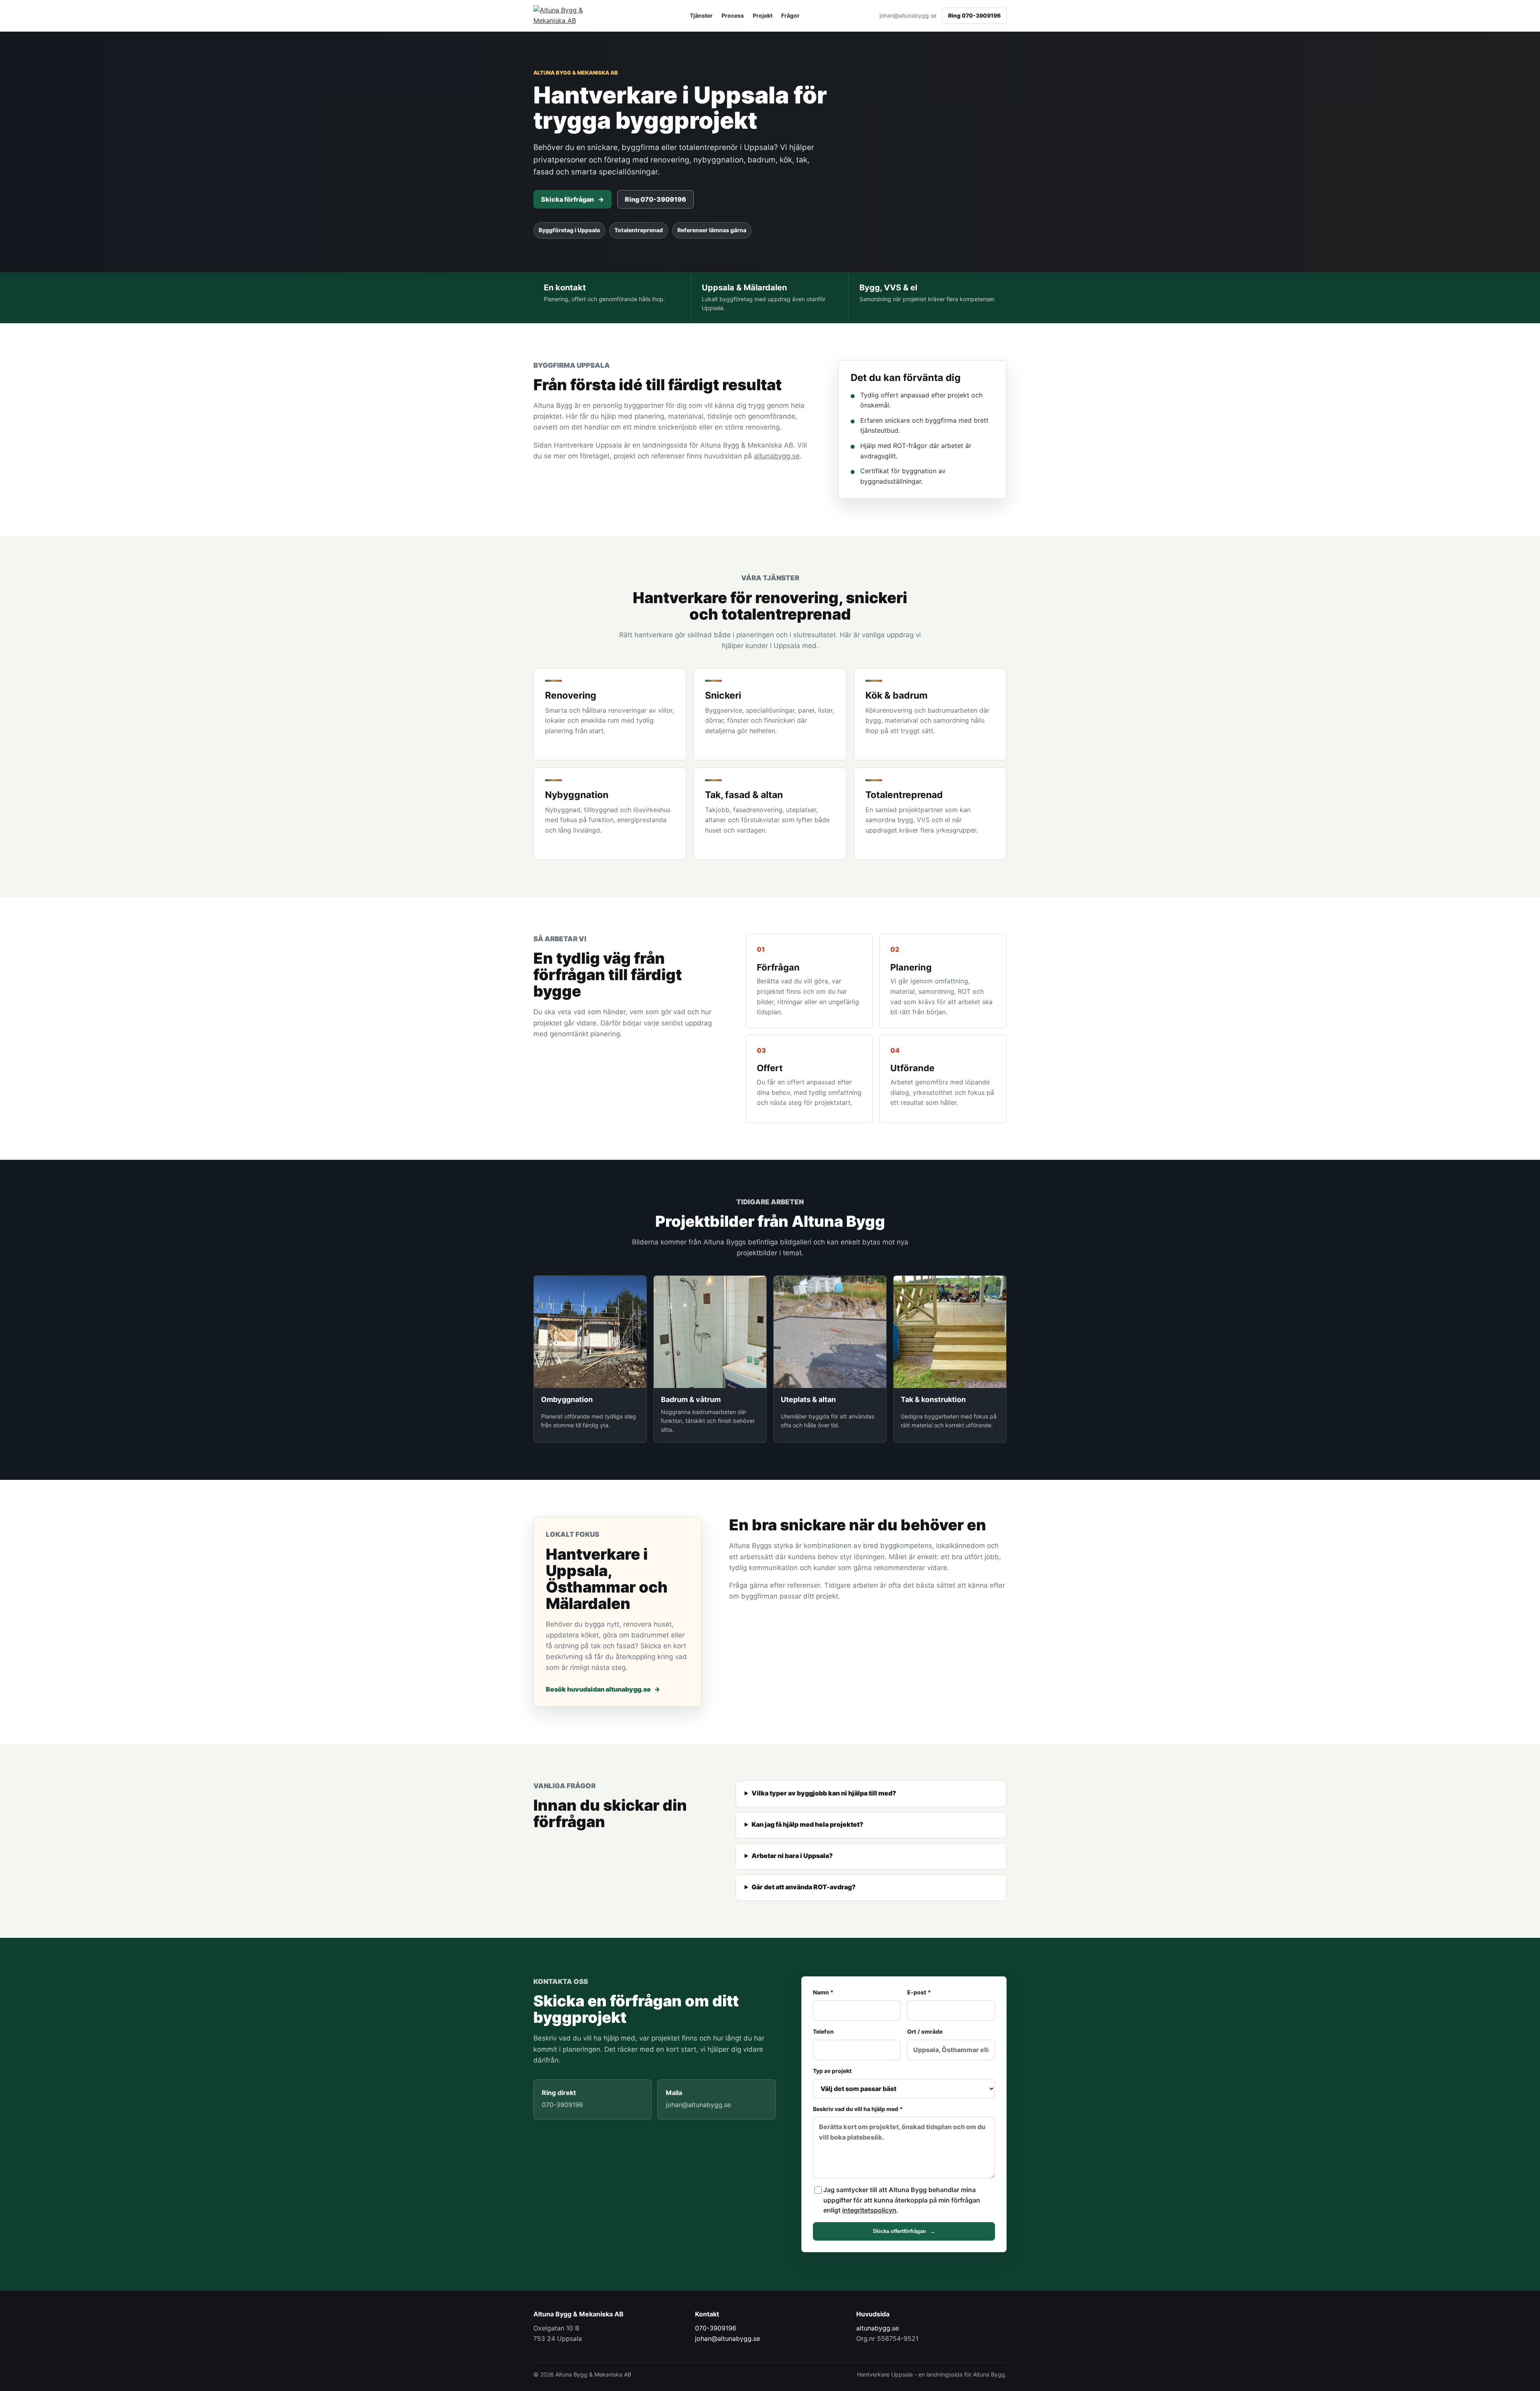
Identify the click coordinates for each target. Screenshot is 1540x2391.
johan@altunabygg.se (908, 15)
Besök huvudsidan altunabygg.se (603, 1689)
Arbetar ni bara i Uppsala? (792, 1856)
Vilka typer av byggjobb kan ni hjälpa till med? (824, 1793)
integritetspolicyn (869, 2210)
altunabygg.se (777, 456)
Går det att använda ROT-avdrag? (804, 1887)
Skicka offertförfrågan (904, 2231)
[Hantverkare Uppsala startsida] (571, 15)
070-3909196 (716, 2328)
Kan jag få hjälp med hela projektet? (807, 1824)
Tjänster (701, 15)
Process (733, 15)
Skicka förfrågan (572, 199)
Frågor (790, 15)
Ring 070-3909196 (974, 15)
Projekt (763, 15)
